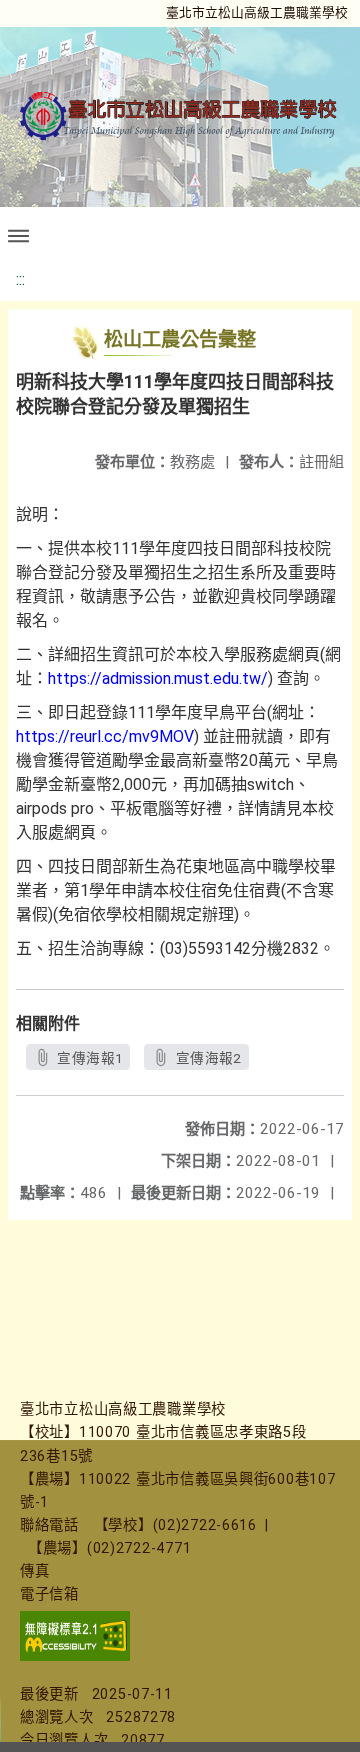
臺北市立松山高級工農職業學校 (257, 12)
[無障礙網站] (75, 1656)
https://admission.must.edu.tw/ (158, 678)
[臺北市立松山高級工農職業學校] (180, 116)
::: (20, 279)
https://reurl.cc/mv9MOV (105, 736)
